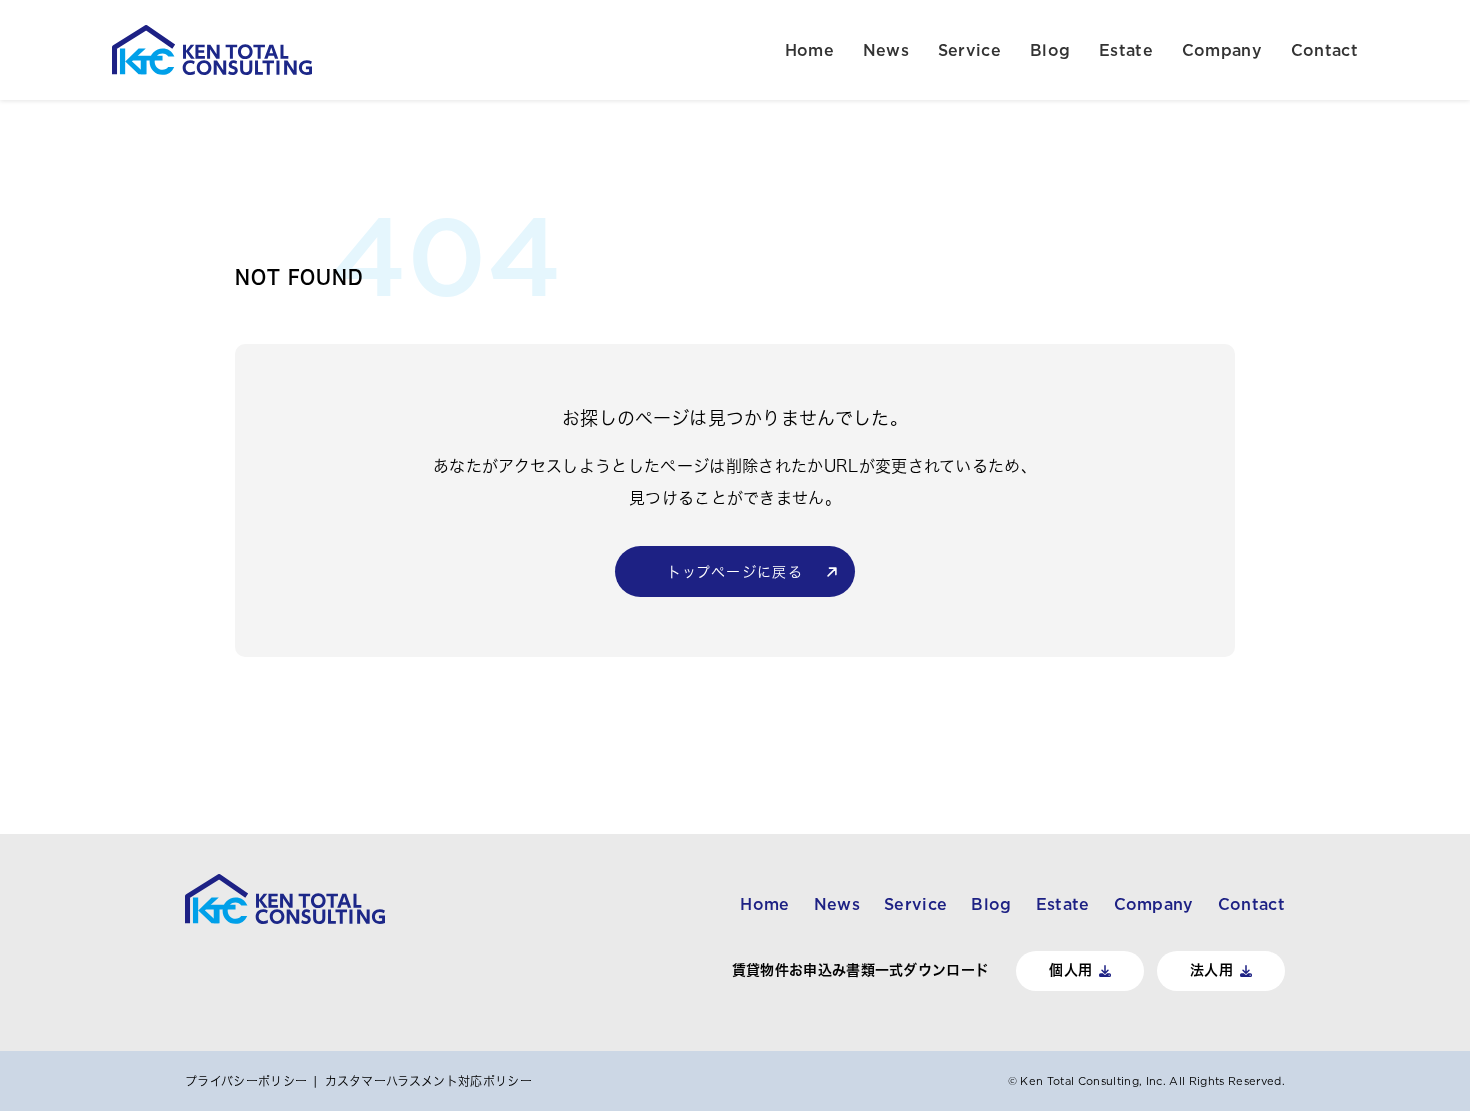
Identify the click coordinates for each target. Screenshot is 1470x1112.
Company (1222, 50)
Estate (1126, 50)
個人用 (1070, 970)
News (886, 50)
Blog (1050, 50)
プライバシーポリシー (246, 1081)
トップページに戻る (735, 572)
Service (969, 50)
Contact (1324, 50)
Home (809, 50)
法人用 (1211, 970)
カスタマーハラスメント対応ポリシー (428, 1081)
